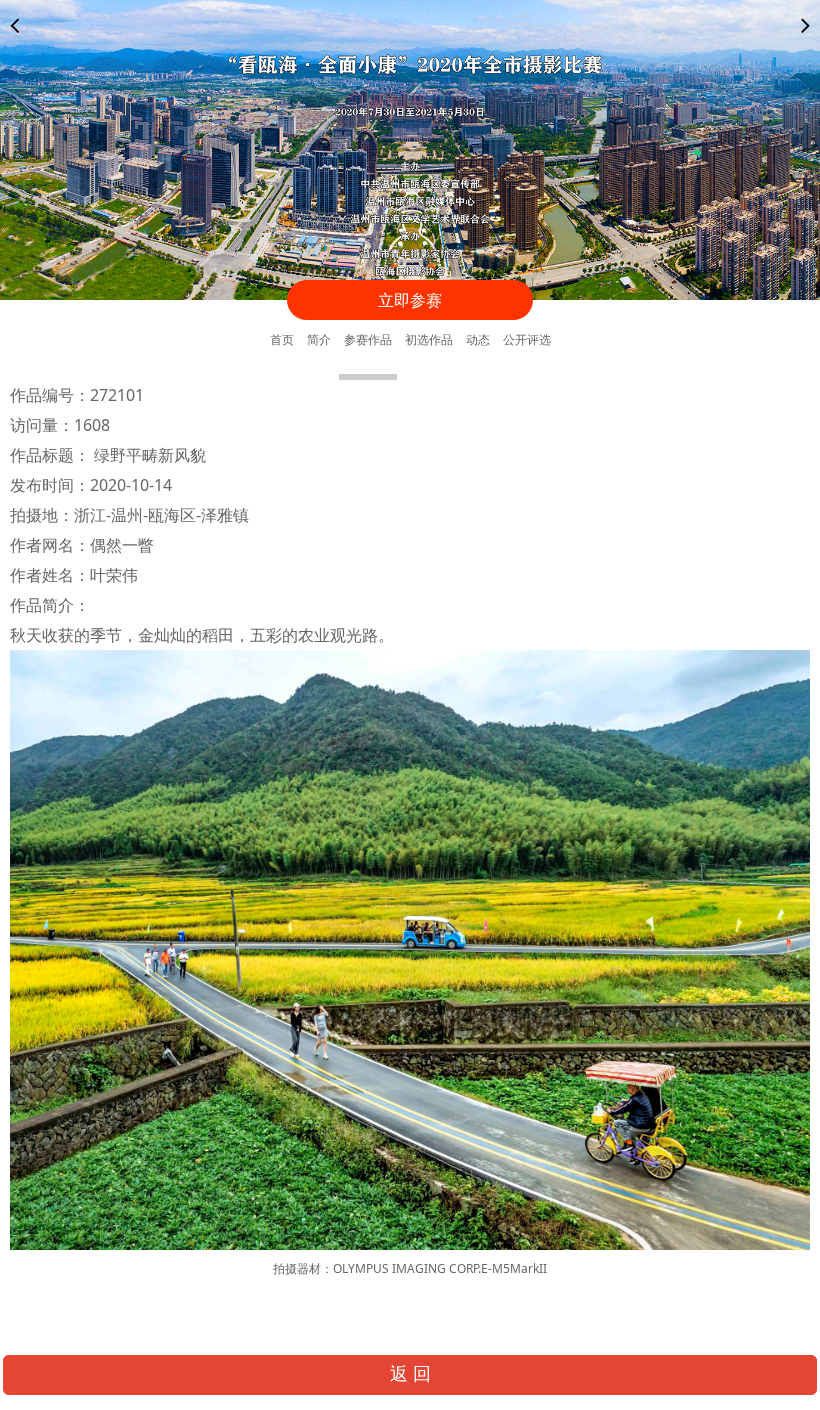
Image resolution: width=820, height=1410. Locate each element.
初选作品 (429, 339)
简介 (319, 339)
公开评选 (527, 339)
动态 (478, 339)
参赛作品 (368, 339)
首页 (282, 339)
